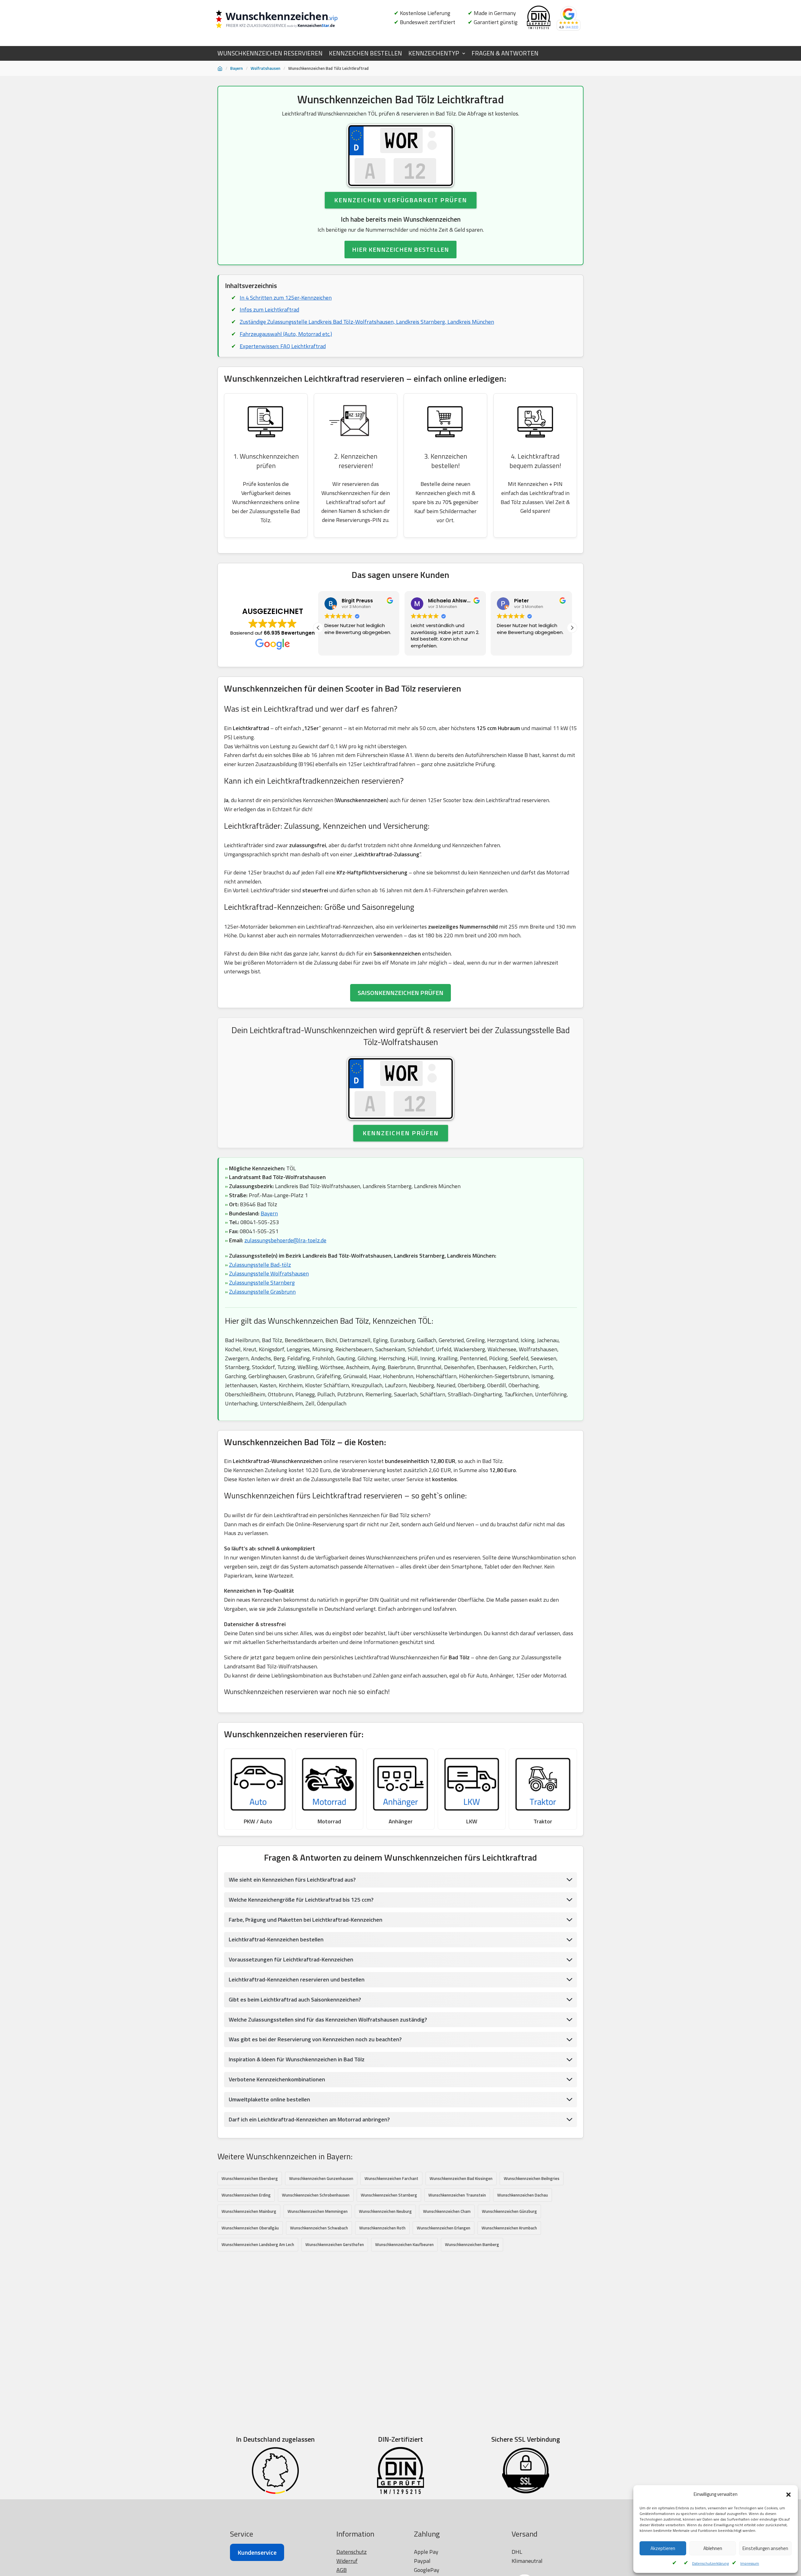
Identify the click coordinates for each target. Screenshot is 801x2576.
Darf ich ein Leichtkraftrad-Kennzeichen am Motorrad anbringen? (309, 2119)
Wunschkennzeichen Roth (382, 2228)
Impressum (750, 2563)
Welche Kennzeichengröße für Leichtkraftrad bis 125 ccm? (301, 1900)
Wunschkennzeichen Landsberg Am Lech (258, 2244)
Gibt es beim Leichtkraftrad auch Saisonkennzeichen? (295, 1999)
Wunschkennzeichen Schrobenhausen (316, 2195)
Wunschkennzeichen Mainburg (249, 2211)
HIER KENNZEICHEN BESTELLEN (400, 249)
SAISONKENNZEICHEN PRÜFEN (400, 993)
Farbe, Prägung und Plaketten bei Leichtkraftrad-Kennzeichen (306, 1920)
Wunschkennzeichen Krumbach (509, 2228)
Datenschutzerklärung (710, 2563)
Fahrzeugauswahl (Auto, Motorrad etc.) (286, 334)
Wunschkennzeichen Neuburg (385, 2211)
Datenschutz (352, 2552)
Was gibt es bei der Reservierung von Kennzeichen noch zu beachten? (315, 2039)
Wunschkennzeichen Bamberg (472, 2244)
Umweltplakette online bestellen (269, 2099)
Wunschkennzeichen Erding (246, 2195)
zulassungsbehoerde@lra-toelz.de (285, 1240)
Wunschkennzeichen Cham (447, 2211)
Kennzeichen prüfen (401, 1133)
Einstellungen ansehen (765, 2548)
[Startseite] (220, 69)
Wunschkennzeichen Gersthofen (335, 2244)
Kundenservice (257, 2552)
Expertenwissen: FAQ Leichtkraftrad (283, 346)
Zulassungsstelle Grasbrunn (262, 1292)
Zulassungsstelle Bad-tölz (260, 1265)
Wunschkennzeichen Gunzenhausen (321, 2178)
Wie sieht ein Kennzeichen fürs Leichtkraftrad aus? (292, 1880)
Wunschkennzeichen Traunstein (457, 2195)
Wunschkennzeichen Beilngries (532, 2178)
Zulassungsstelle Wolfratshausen (269, 1273)
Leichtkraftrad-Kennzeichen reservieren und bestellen (297, 1979)
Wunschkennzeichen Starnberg (389, 2195)
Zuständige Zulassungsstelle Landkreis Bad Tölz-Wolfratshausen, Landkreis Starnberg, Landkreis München (367, 322)
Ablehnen (713, 2548)
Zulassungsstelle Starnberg (262, 1283)
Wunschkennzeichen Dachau (523, 2195)
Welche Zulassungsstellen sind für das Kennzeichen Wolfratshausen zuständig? (328, 2020)
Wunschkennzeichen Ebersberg (250, 2178)
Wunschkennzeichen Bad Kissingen (461, 2178)
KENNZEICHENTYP (434, 53)
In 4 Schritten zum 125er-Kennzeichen (286, 298)
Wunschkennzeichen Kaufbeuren (404, 2244)
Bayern (237, 68)
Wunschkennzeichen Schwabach (319, 2228)
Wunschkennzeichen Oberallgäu (250, 2228)
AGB (342, 2570)
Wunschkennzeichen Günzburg (509, 2211)
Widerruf (347, 2561)
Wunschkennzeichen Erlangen (444, 2228)
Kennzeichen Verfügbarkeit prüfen (401, 200)
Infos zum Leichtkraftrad (269, 309)
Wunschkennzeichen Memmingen (318, 2211)
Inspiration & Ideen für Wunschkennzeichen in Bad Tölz (297, 2059)
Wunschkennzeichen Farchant (391, 2178)
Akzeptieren (663, 2548)
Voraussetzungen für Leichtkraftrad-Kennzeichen (291, 1959)
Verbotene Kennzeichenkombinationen (277, 2079)
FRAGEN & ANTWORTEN (505, 53)
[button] (788, 2495)
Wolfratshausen (265, 68)
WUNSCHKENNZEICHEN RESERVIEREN (270, 53)
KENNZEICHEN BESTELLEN (365, 53)
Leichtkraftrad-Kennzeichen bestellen (276, 1939)
